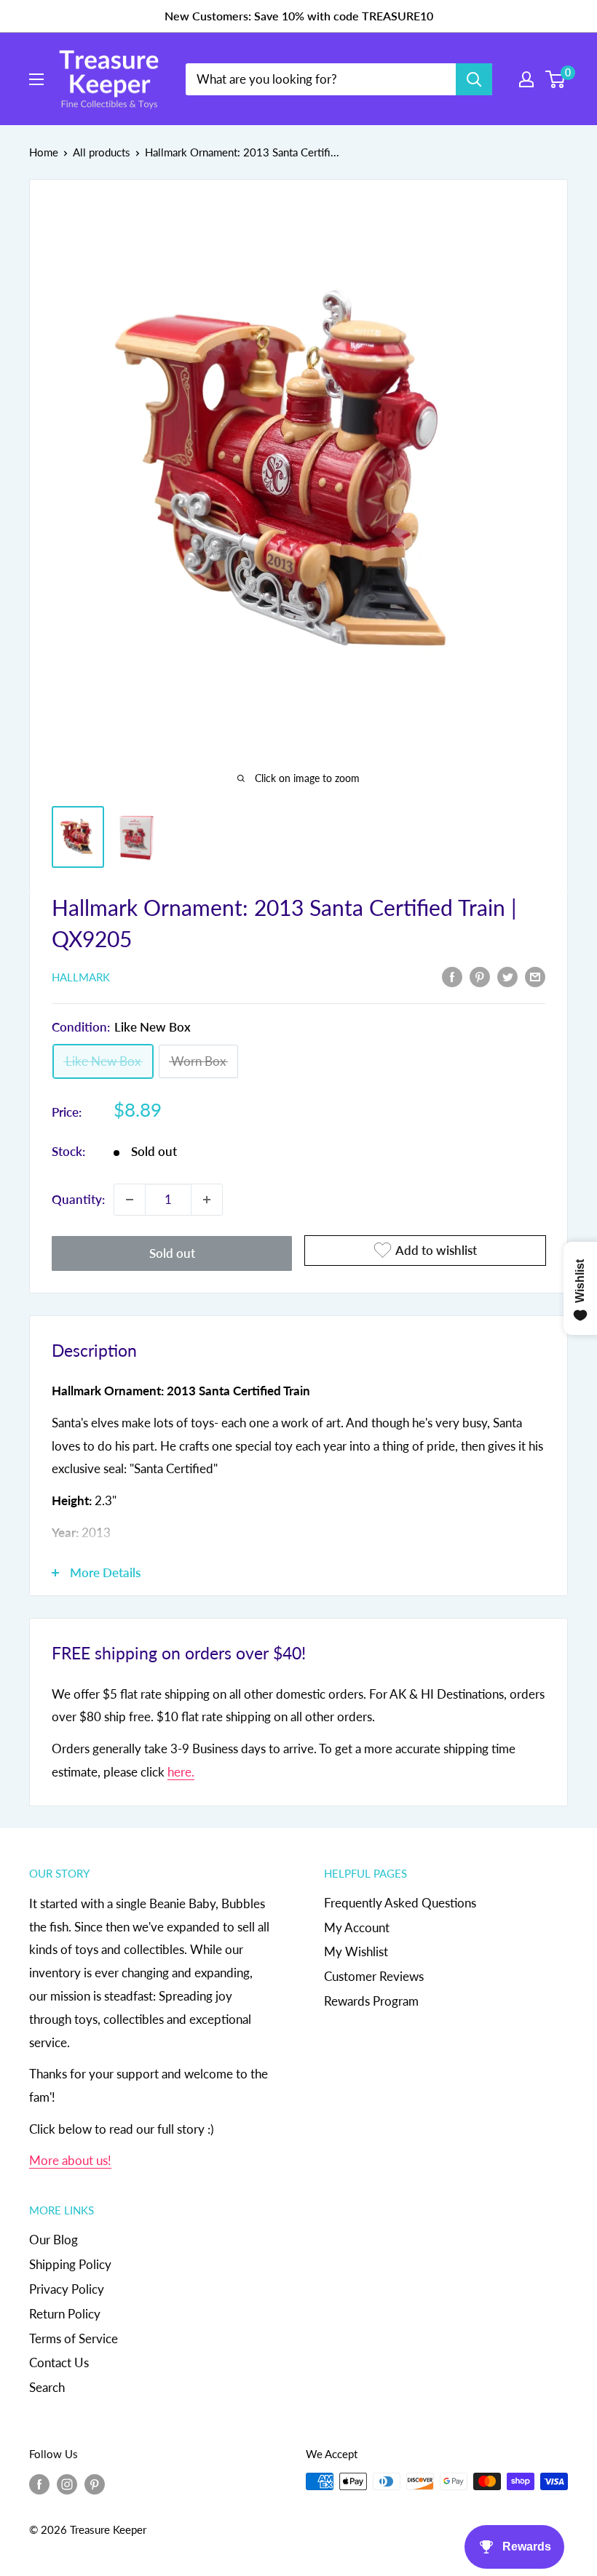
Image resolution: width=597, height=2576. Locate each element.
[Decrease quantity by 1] (130, 1200)
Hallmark (81, 977)
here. (181, 1772)
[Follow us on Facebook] (39, 2484)
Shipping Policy (70, 2264)
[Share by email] (535, 976)
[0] (556, 79)
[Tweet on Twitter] (507, 976)
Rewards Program (371, 2001)
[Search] (474, 79)
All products (102, 152)
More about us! (70, 2160)
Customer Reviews (374, 1976)
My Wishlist (356, 1951)
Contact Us (59, 2362)
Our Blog (54, 2240)
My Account (357, 1927)
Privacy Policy (67, 2289)
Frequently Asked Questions (400, 1903)
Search (47, 2387)
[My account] (526, 79)
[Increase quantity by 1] (207, 1200)
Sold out (172, 1253)
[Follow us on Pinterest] (95, 2484)
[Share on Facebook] (452, 976)
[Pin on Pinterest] (480, 976)
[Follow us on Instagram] (67, 2484)
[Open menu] (36, 79)
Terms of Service (74, 2338)
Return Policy (65, 2314)
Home (44, 152)
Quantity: (78, 1199)
